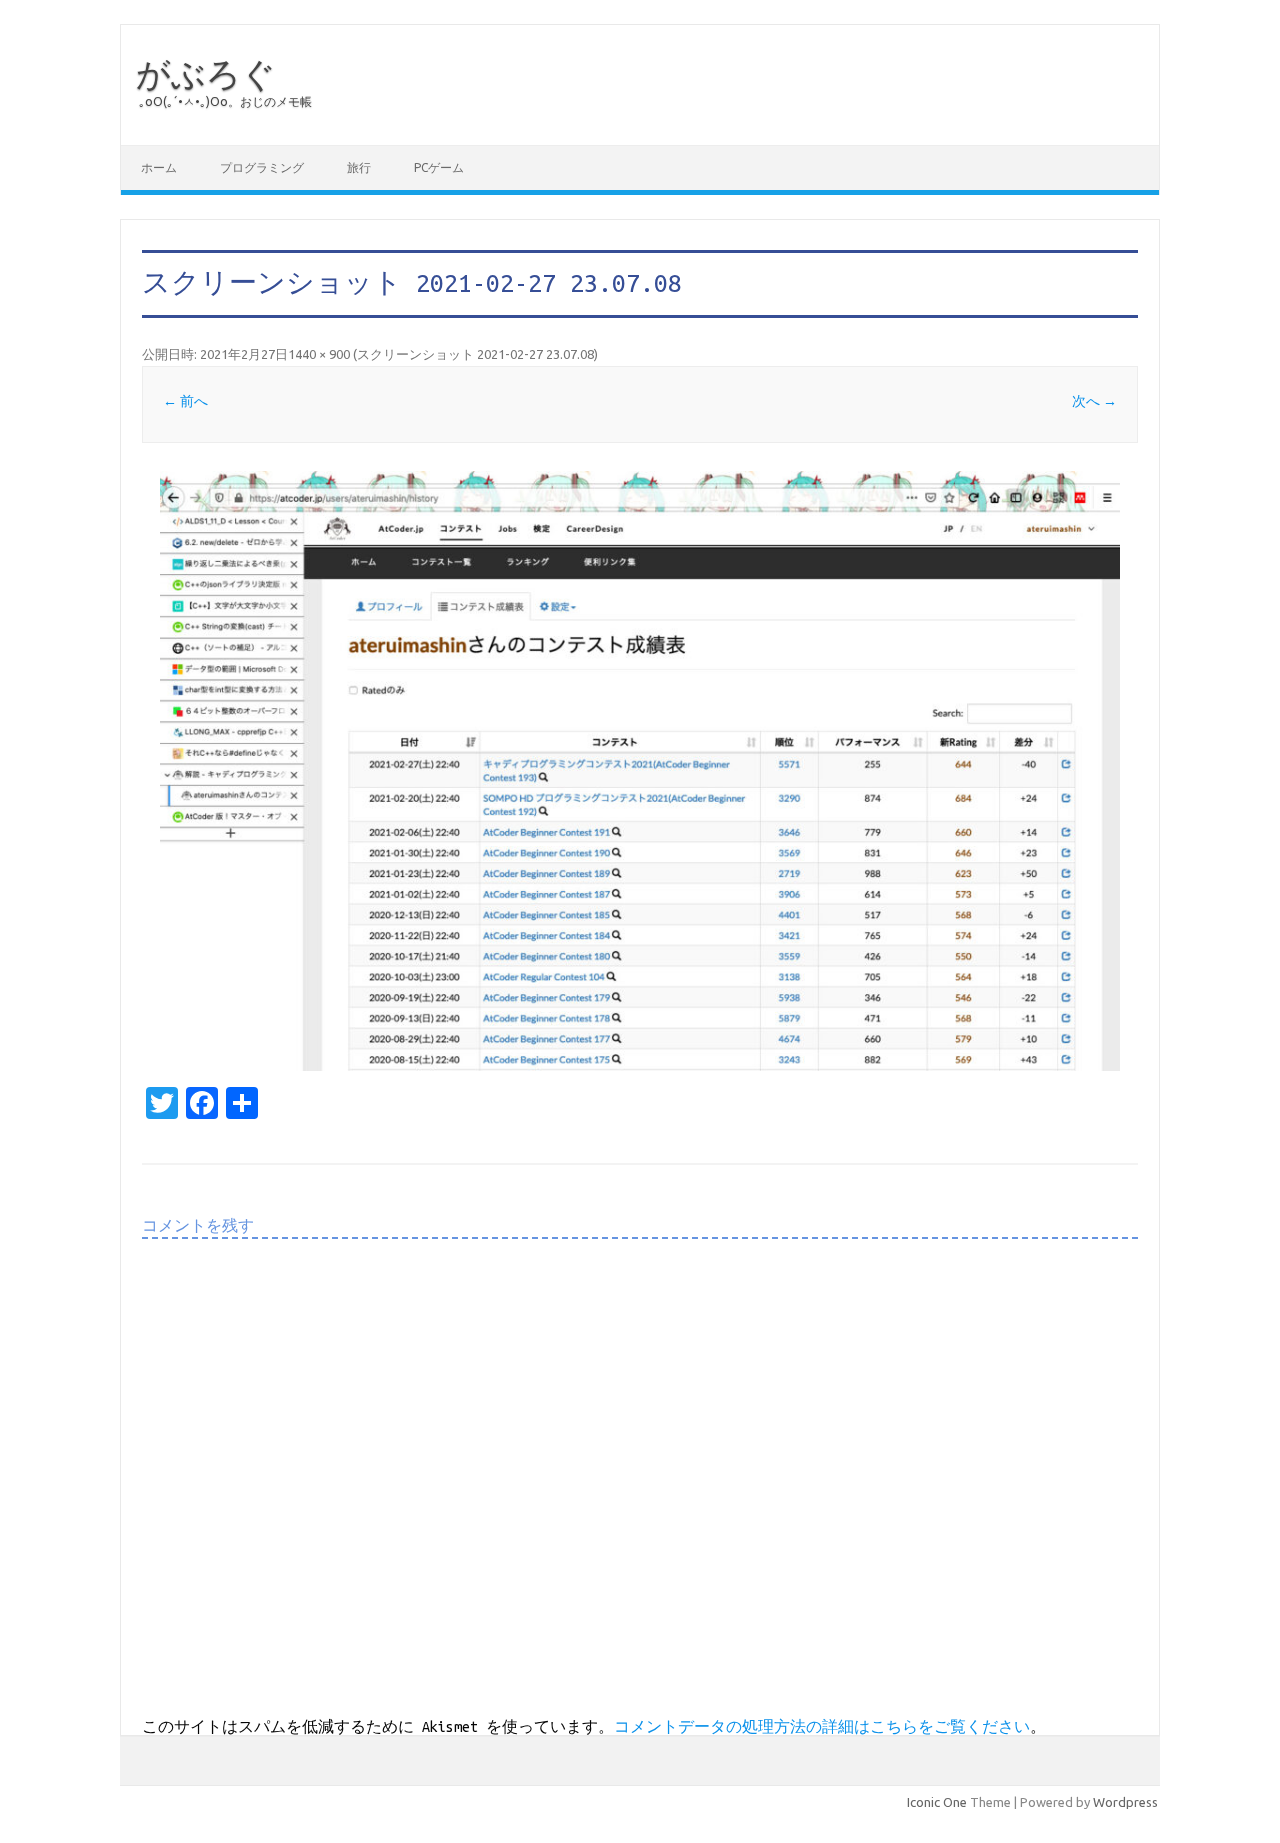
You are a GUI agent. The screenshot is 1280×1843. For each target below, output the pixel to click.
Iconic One (937, 1802)
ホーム (159, 167)
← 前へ (185, 401)
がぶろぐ (206, 73)
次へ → (1094, 401)
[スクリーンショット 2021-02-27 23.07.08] (640, 771)
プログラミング (262, 167)
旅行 (359, 167)
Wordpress (1125, 1802)
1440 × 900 (319, 354)
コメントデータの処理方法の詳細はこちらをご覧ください (822, 1727)
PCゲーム (439, 167)
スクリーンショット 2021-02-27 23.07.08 (475, 354)
